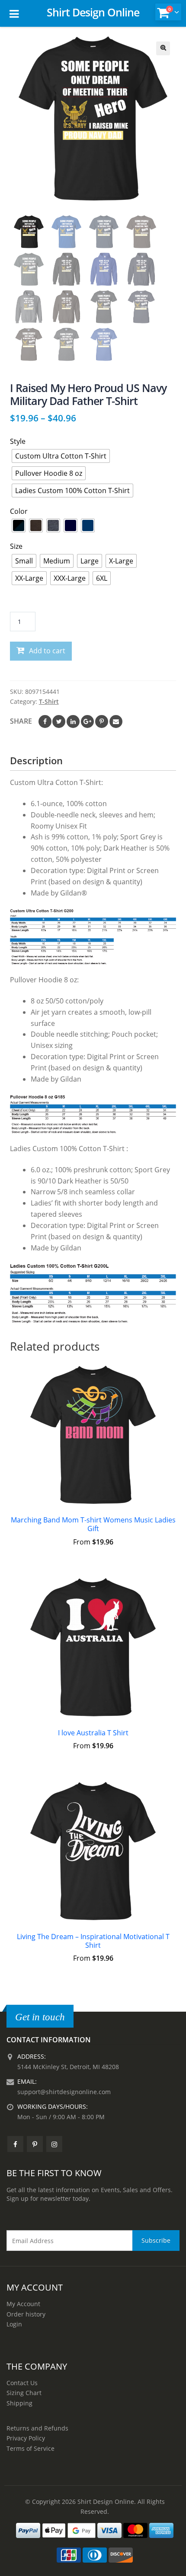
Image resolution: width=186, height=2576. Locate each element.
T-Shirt (49, 701)
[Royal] (88, 525)
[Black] (19, 525)
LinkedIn (73, 722)
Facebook (45, 722)
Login (14, 2324)
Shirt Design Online (93, 12)
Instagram (54, 2144)
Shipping (19, 2403)
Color (19, 511)
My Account (23, 2304)
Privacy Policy (26, 2438)
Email (116, 722)
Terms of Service (30, 2448)
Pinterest (102, 722)
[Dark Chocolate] (36, 525)
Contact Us (22, 2383)
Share (21, 721)
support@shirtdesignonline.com (64, 2092)
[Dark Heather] (53, 525)
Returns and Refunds (37, 2428)
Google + (87, 722)
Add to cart (47, 651)
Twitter (59, 722)
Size (16, 546)
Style (18, 441)
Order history (26, 2314)
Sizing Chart (24, 2393)
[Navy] (71, 525)
